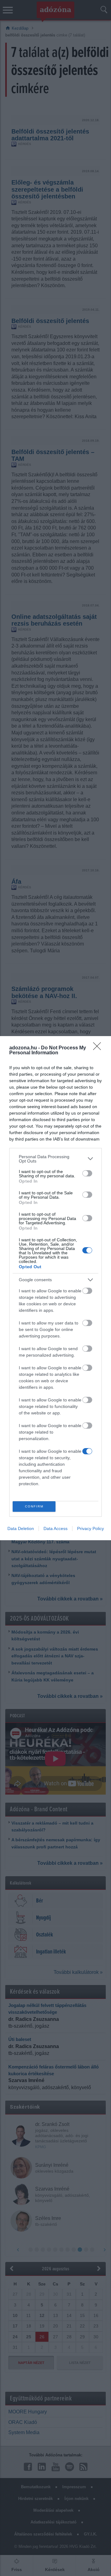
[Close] (99, 1048)
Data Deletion (21, 1528)
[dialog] (55, 1288)
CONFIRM (34, 1506)
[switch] (87, 1173)
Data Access (55, 1528)
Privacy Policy (90, 1528)
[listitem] (55, 1159)
